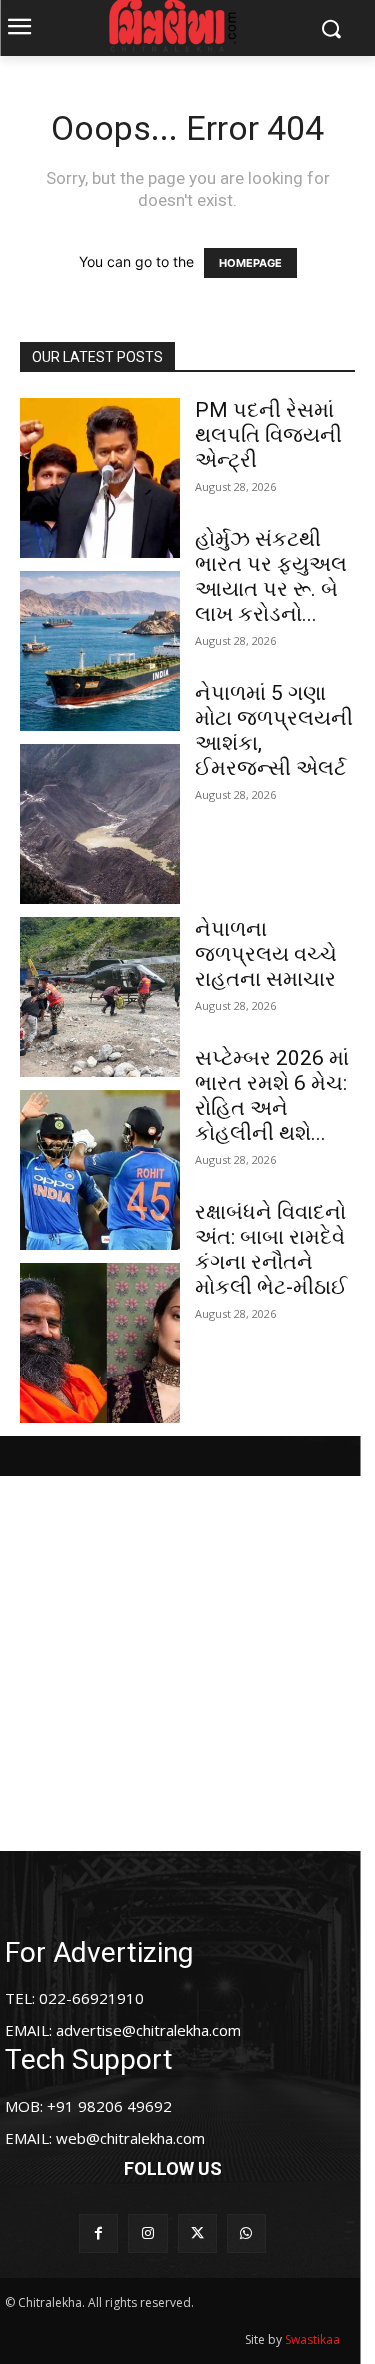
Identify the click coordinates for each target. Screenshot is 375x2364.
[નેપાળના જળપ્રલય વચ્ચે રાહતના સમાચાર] (100, 997)
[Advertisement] (187, 1663)
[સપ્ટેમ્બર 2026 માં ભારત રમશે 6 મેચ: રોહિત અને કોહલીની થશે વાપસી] (100, 1170)
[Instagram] (147, 2233)
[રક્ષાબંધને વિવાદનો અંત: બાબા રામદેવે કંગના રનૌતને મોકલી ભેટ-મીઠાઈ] (100, 1343)
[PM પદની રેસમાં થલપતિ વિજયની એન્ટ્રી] (100, 478)
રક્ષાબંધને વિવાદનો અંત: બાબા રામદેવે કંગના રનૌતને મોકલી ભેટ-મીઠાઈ (271, 1249)
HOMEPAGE (250, 263)
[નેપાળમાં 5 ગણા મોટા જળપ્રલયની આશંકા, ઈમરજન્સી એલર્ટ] (100, 824)
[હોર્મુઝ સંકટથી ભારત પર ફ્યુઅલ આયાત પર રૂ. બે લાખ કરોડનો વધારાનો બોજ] (100, 651)
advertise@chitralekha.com (148, 2030)
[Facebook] (98, 2233)
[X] (197, 2233)
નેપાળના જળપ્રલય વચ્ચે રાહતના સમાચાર (266, 954)
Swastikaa (312, 2339)
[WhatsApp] (246, 2233)
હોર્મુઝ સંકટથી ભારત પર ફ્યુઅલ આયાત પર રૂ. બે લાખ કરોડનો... (271, 576)
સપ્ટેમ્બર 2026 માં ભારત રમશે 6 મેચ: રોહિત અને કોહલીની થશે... (272, 1095)
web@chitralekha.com (130, 2138)
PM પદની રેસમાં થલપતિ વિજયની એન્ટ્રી (268, 435)
